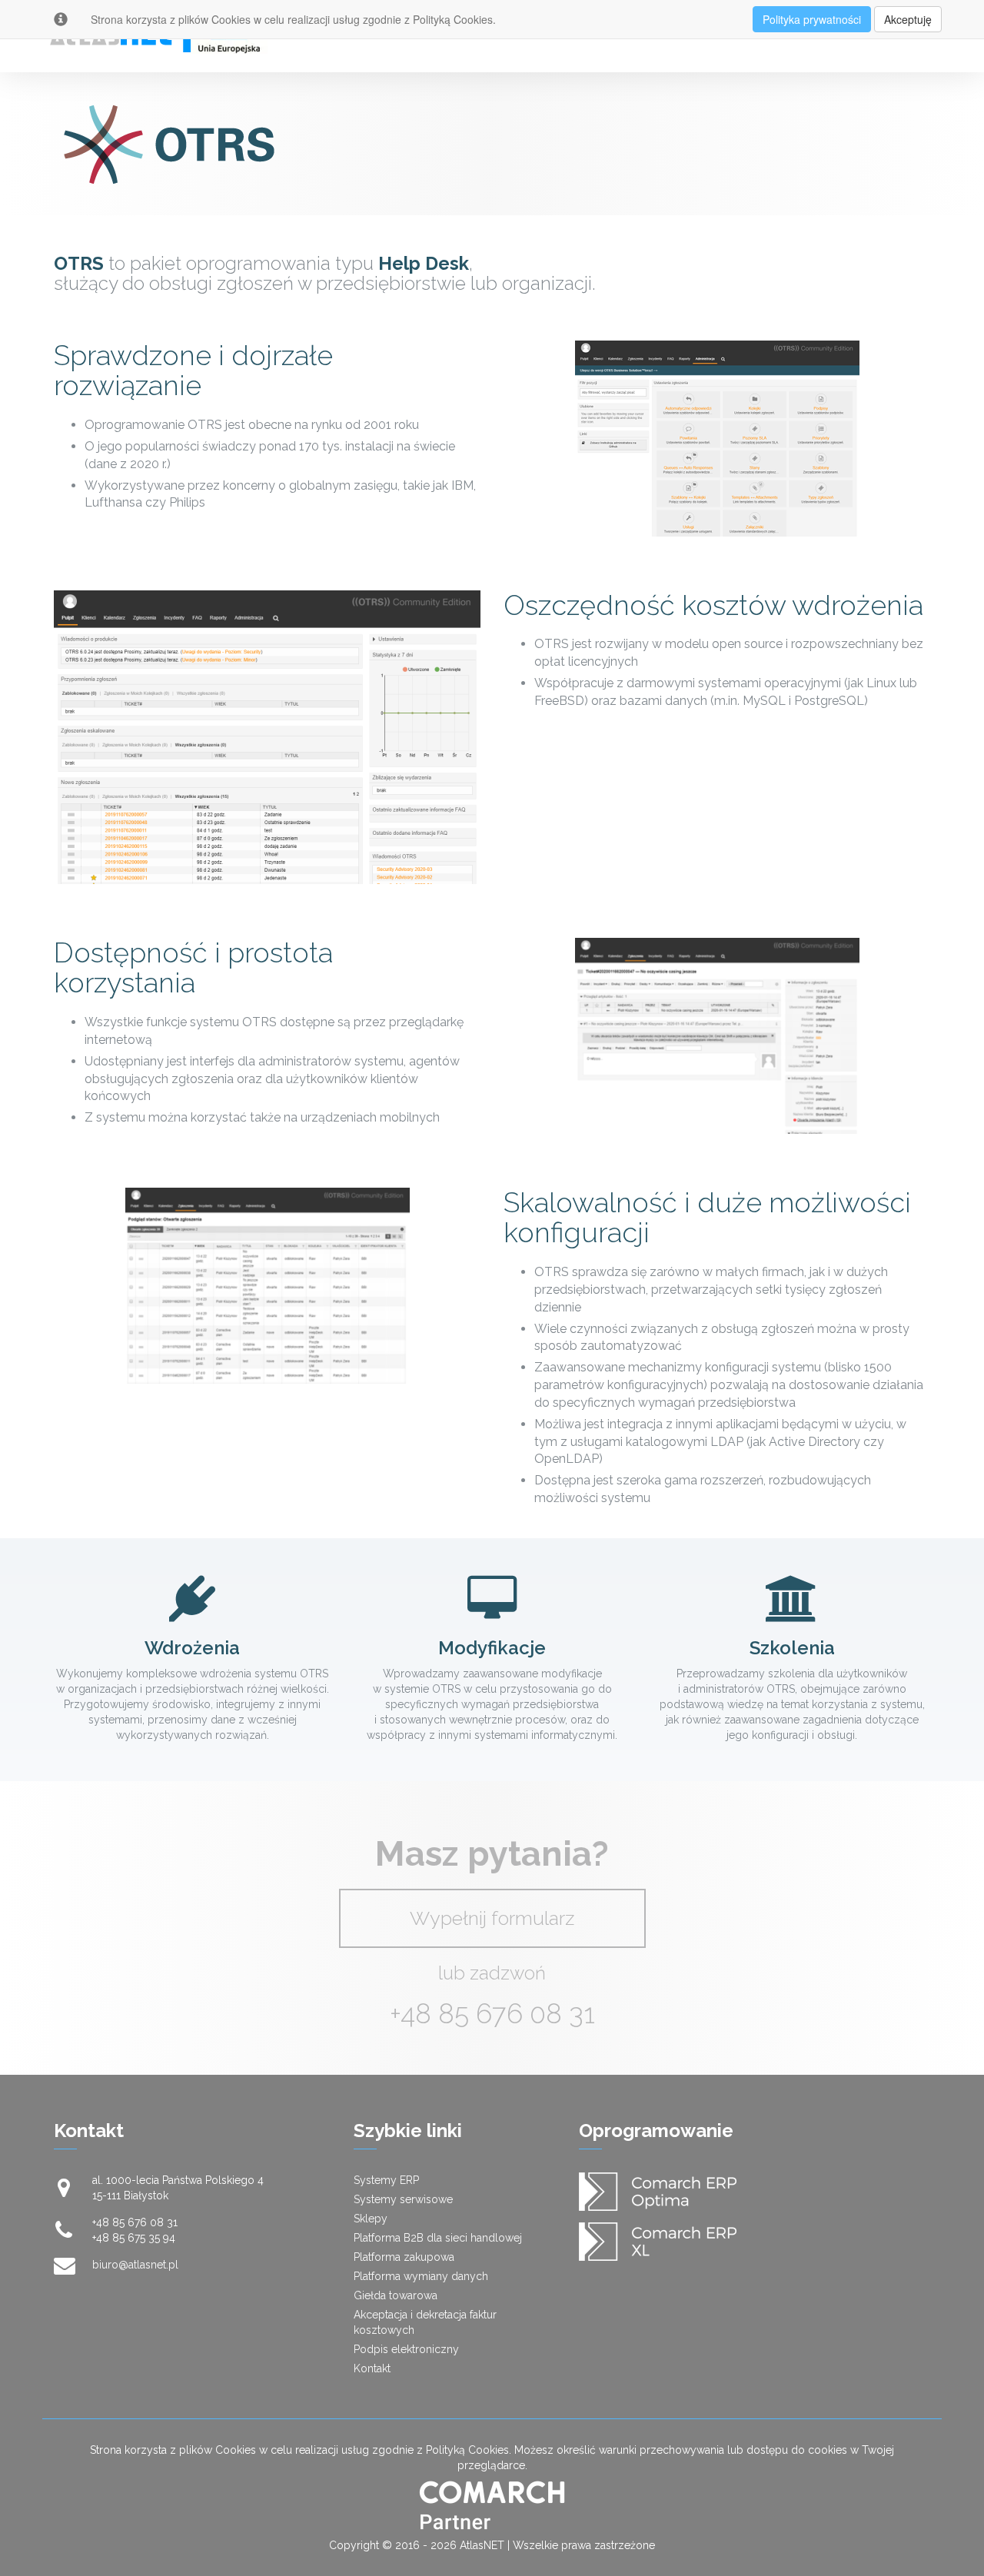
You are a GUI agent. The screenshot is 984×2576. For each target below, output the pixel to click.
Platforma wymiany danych (421, 2276)
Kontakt (372, 2368)
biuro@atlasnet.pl (135, 2265)
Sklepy (371, 2219)
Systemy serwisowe (403, 2199)
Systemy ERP (386, 2180)
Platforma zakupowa (404, 2257)
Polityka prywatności (812, 19)
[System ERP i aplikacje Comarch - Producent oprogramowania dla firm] (492, 2505)
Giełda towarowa (396, 2295)
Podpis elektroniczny (406, 2349)
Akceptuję (908, 19)
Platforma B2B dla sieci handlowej (438, 2238)
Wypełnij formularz (492, 1918)
